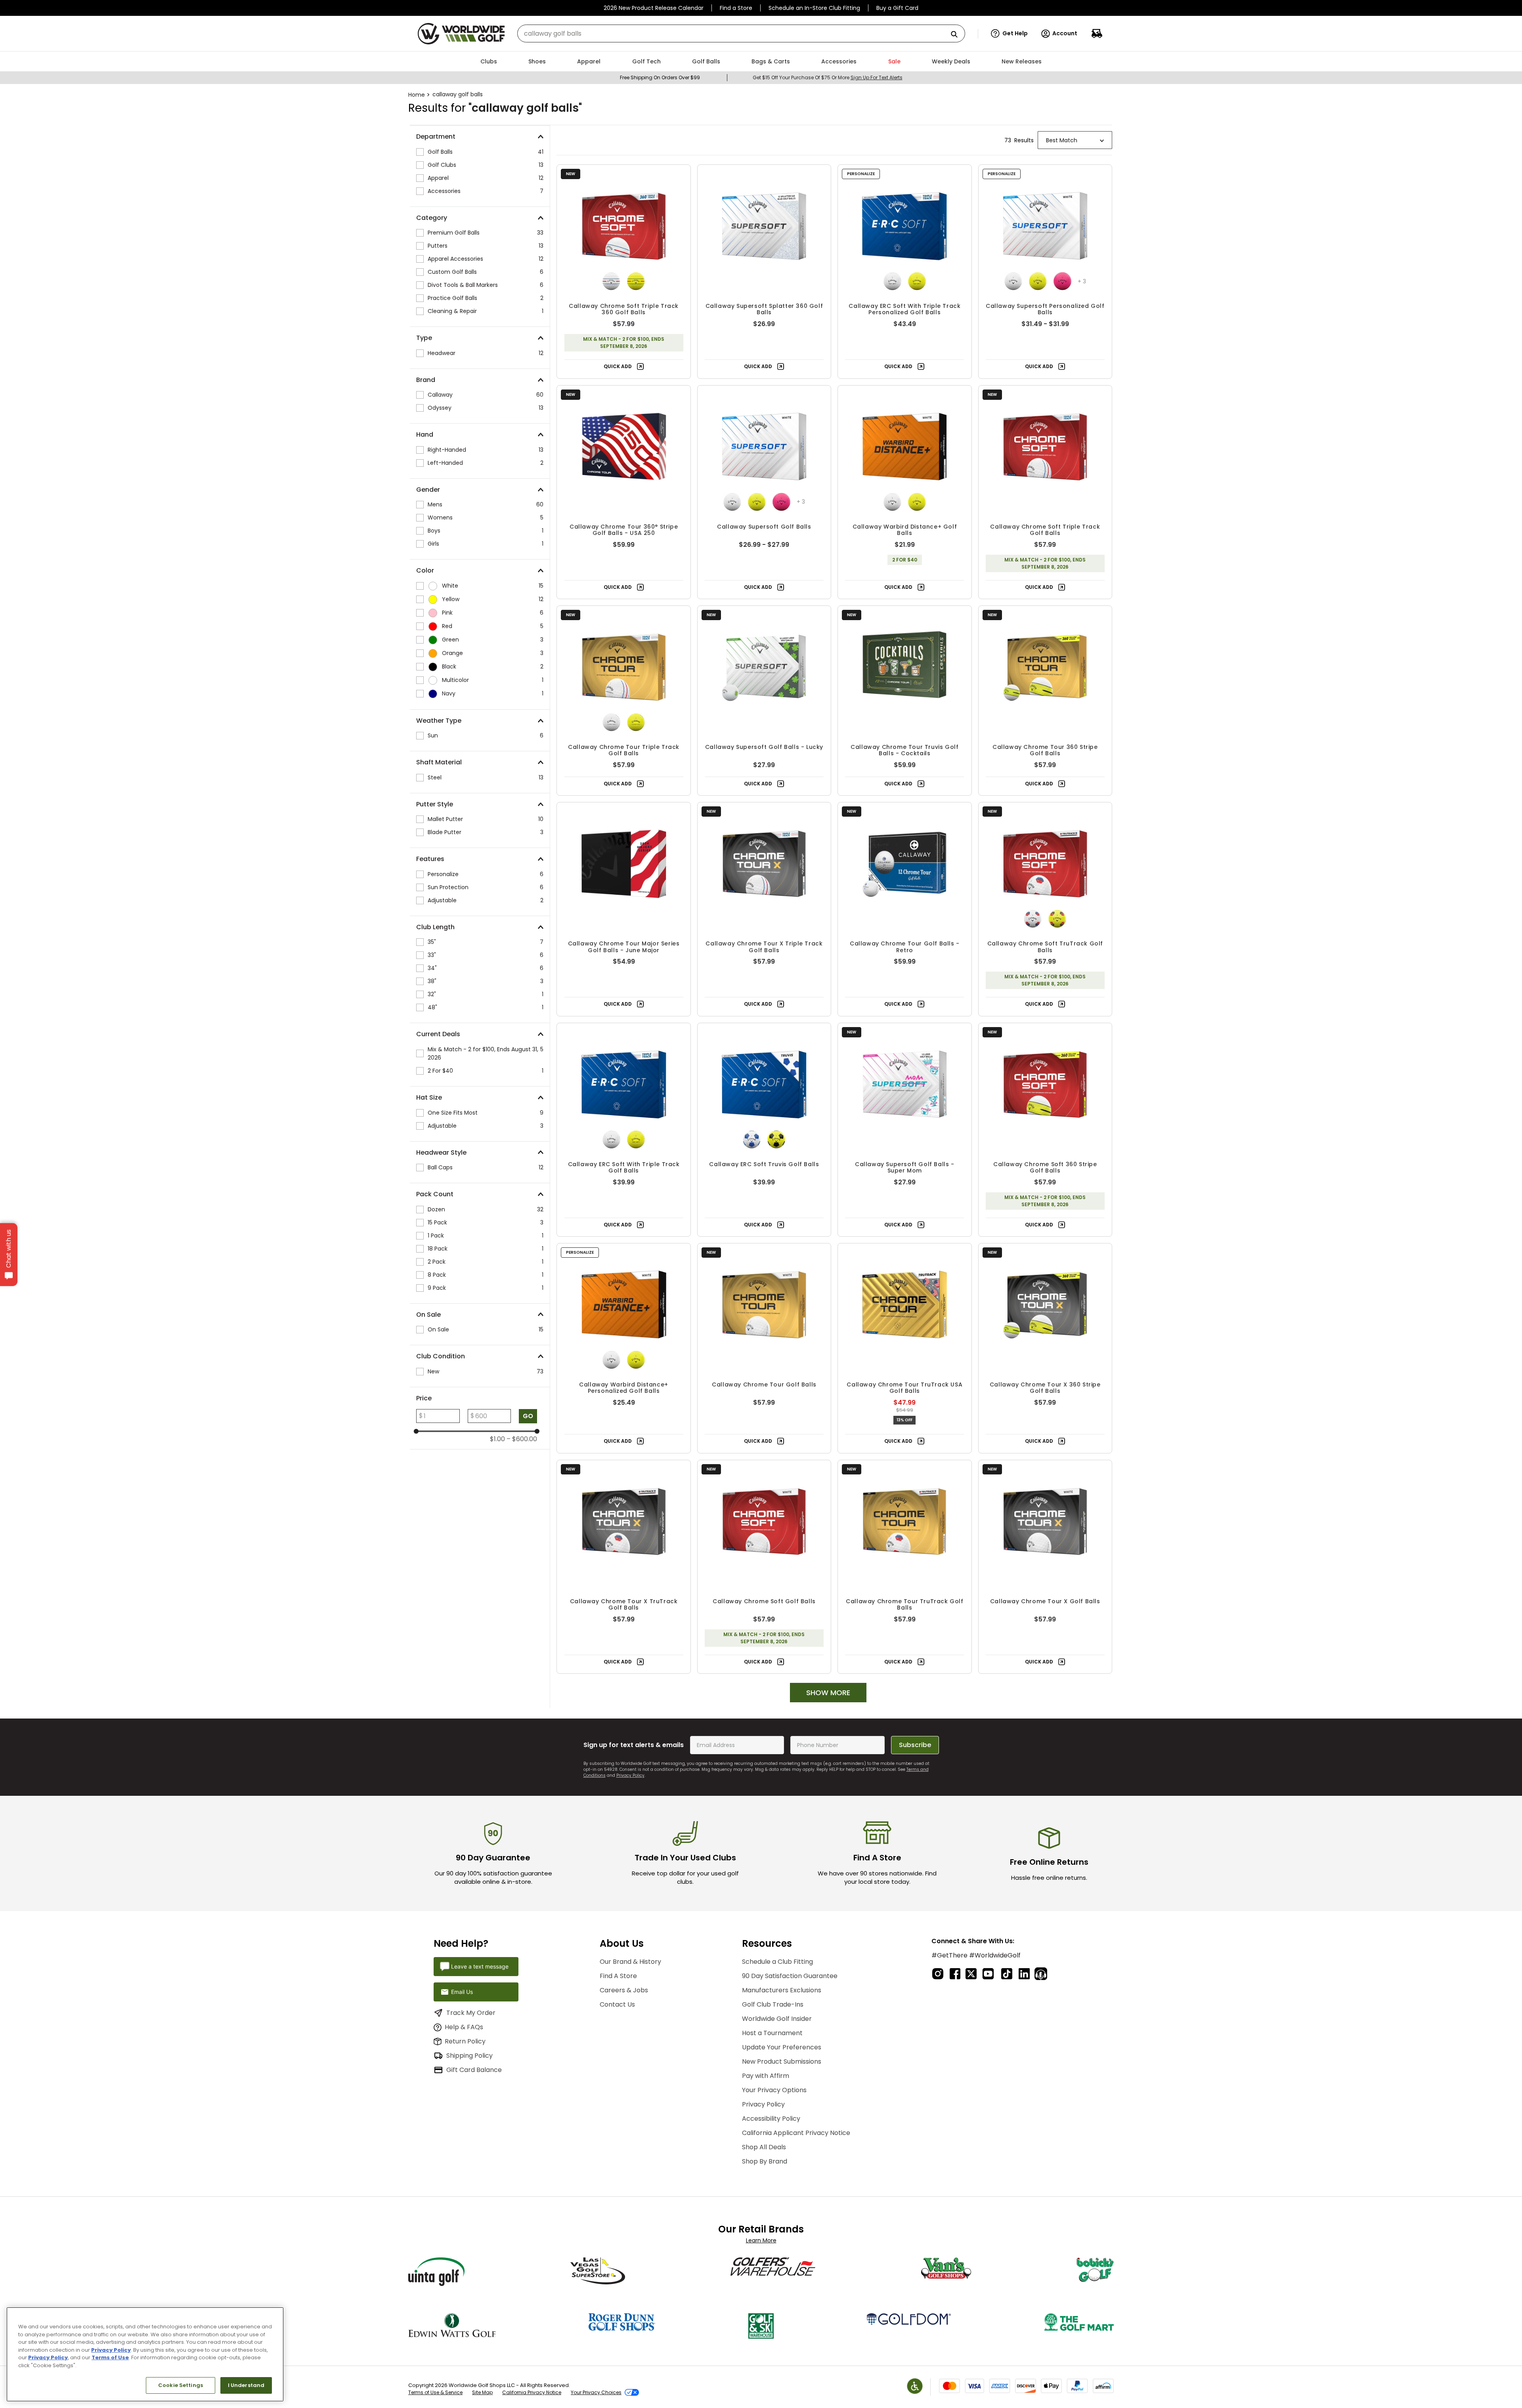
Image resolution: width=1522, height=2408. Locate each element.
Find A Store (618, 1976)
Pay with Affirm (766, 2076)
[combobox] (741, 33)
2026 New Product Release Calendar (654, 8)
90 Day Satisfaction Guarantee (790, 1976)
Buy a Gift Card (897, 8)
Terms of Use (110, 2357)
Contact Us (617, 2004)
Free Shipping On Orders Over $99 (660, 77)
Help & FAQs (464, 2027)
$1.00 (497, 1439)
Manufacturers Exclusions (782, 1990)
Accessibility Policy (771, 2119)
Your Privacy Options (774, 2090)
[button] (1009, 34)
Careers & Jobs (624, 1990)
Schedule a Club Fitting (777, 1962)
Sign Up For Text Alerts (877, 77)
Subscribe (915, 1745)
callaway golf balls (458, 94)
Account (1065, 33)
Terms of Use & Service (435, 2392)
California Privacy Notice (532, 2392)
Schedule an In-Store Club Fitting (814, 8)
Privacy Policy (630, 1775)
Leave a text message (480, 1966)
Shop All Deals (764, 2147)
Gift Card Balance (474, 2070)
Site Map (482, 2392)
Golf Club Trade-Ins (773, 2004)
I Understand (246, 2385)
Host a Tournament (772, 2033)
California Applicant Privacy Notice (796, 2133)
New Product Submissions (782, 2061)
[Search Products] (957, 35)
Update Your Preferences (782, 2047)
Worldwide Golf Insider (777, 2019)
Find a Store (736, 8)
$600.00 (522, 1439)
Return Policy (465, 2041)
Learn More (761, 2240)
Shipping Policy (469, 2056)
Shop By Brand (765, 2161)
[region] (145, 2354)
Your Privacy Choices (596, 2392)
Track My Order (471, 2013)
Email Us (462, 1992)
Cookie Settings (181, 2385)
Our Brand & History (630, 1962)
